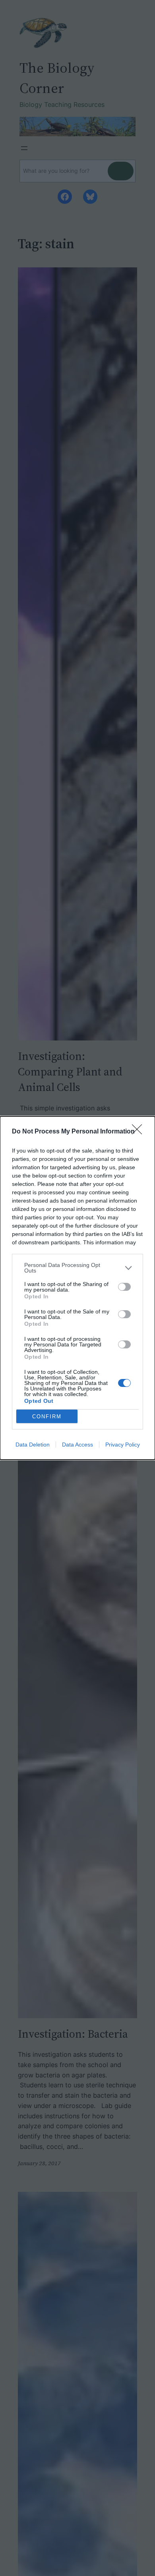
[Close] (139, 1132)
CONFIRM (47, 1417)
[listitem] (77, 1268)
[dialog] (77, 1288)
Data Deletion (33, 1445)
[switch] (124, 1287)
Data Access (77, 1445)
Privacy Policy (123, 1445)
